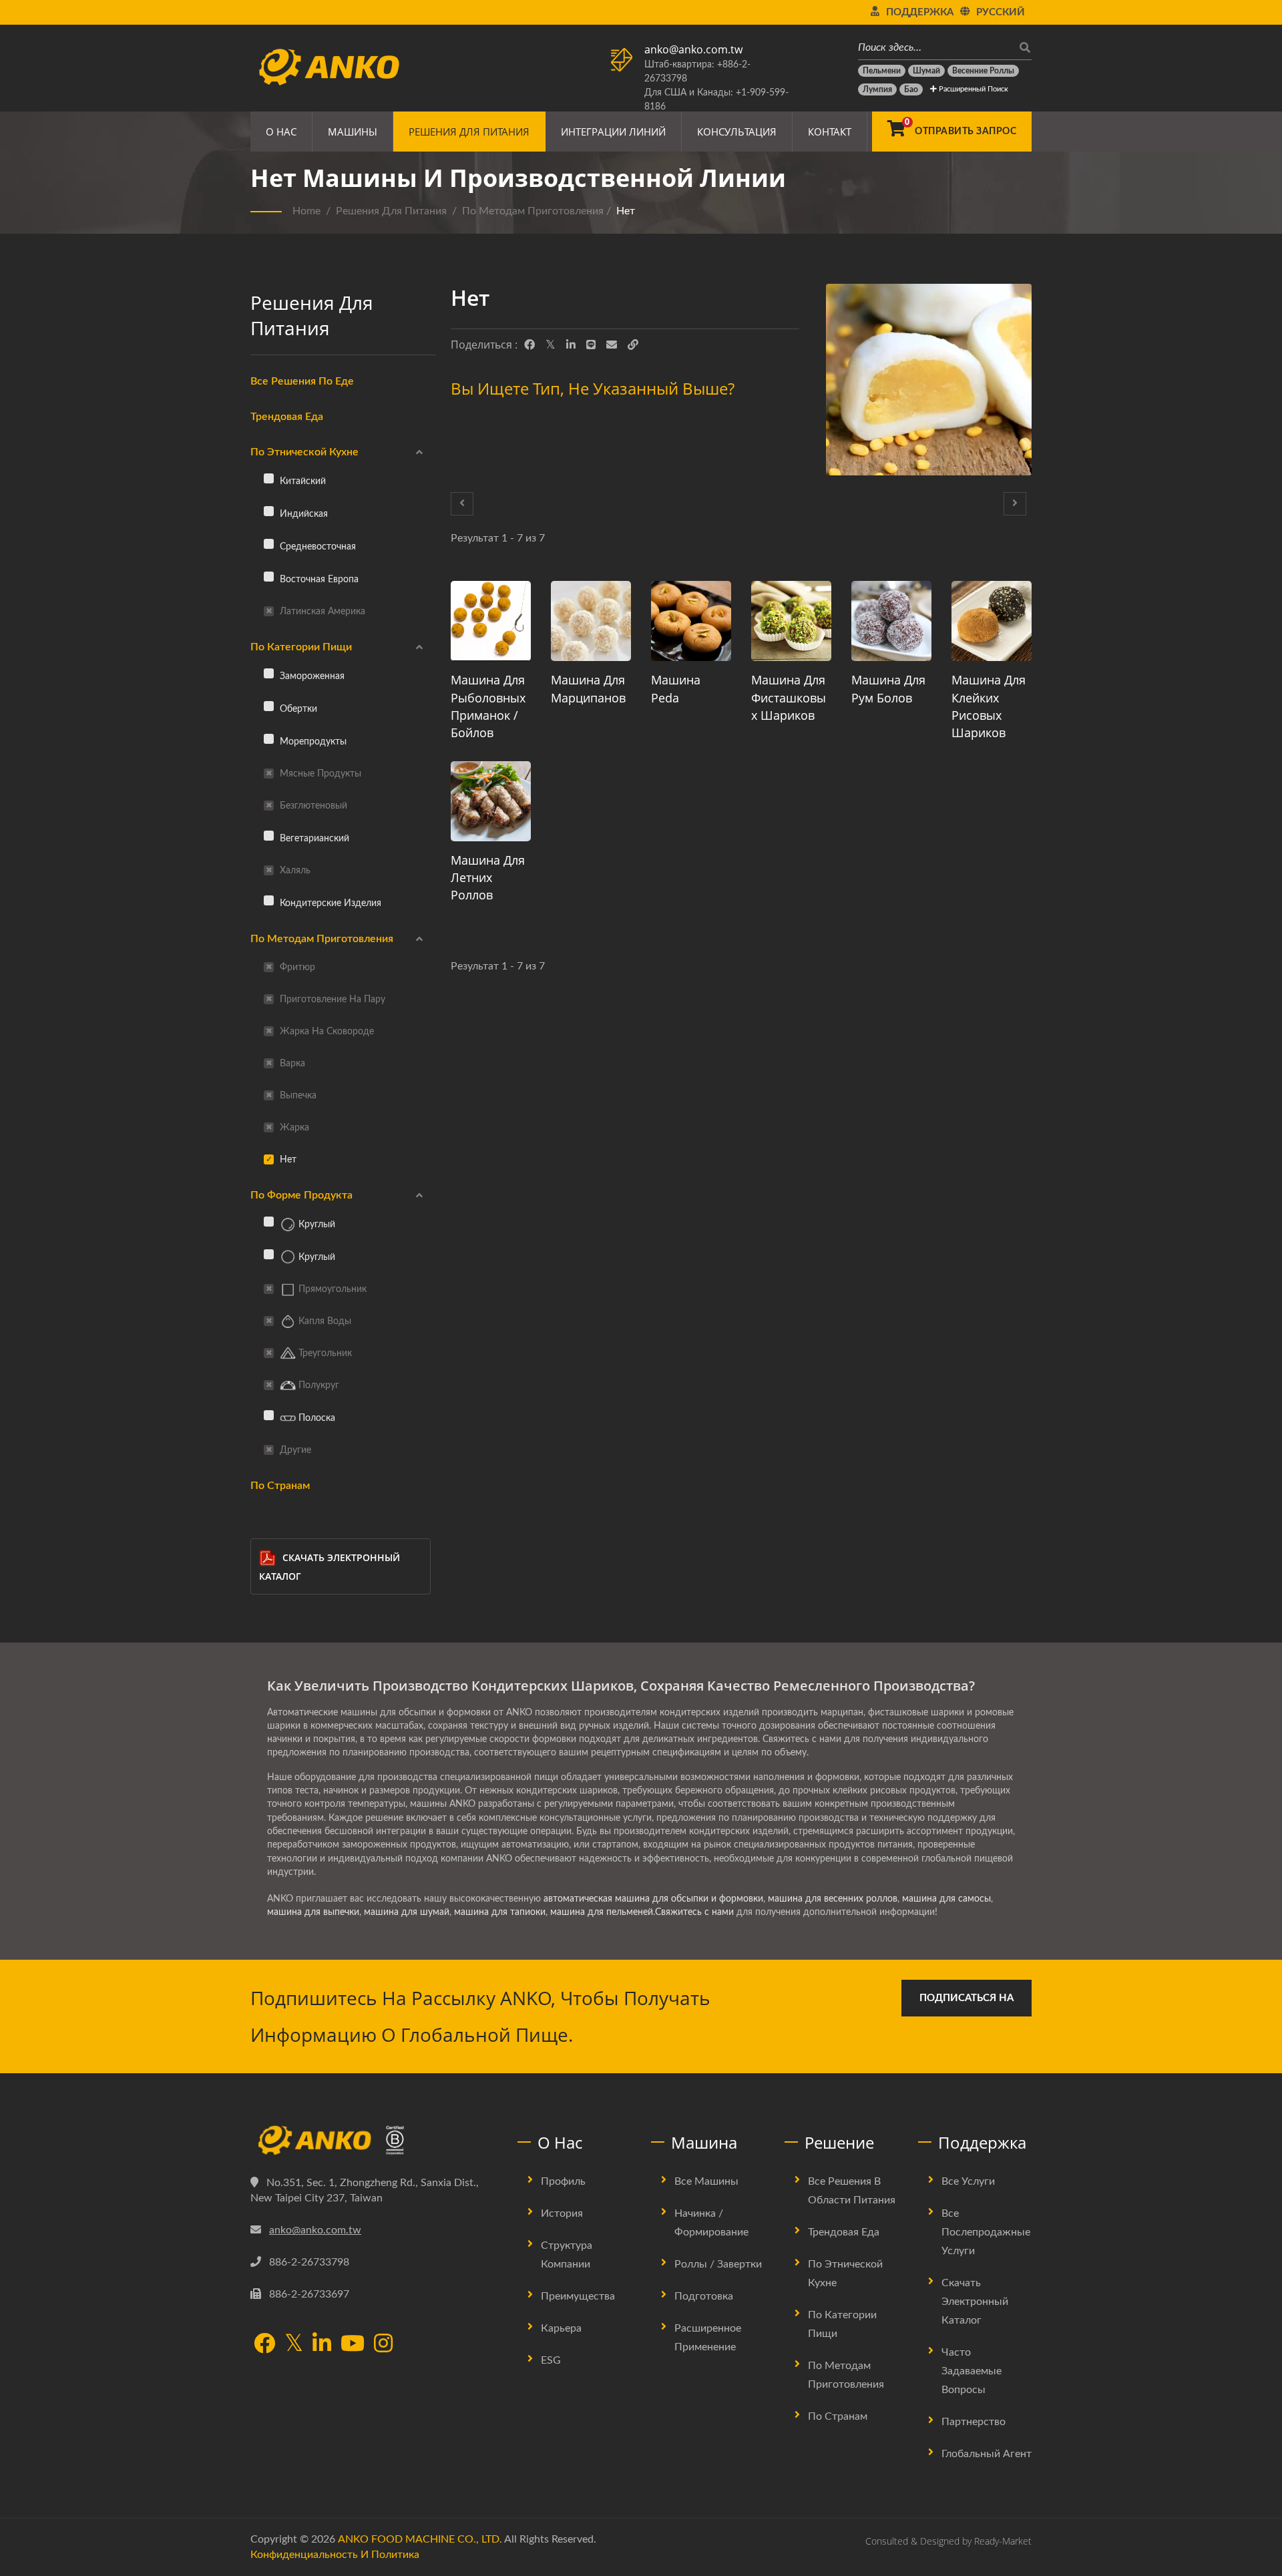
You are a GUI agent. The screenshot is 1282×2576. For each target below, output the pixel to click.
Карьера (561, 2328)
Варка (291, 1063)
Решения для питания (469, 132)
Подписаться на (967, 1998)
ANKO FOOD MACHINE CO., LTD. (420, 2539)
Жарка (293, 1127)
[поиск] (1022, 48)
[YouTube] (353, 2345)
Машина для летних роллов (488, 877)
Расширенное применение (708, 2338)
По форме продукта (301, 1195)
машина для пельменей (602, 1912)
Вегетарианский (313, 838)
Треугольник (324, 1353)
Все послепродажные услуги (986, 2232)
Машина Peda (676, 688)
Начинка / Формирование (711, 2223)
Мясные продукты (319, 774)
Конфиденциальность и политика (335, 2555)
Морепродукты (312, 741)
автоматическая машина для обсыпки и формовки (653, 1899)
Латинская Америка (321, 611)
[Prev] (462, 504)
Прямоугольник (331, 1289)
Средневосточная (316, 547)
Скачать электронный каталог (330, 1567)
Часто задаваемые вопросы (972, 2371)
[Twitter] (551, 345)
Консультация (737, 132)
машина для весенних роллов (833, 1899)
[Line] (591, 345)
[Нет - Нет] (929, 383)
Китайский (301, 481)
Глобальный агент (987, 2454)
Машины (353, 132)
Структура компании (567, 2255)
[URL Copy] (633, 345)
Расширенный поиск (973, 89)
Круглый (315, 1224)
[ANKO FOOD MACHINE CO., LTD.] (374, 2141)
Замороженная (311, 676)
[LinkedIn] (571, 345)
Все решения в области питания (852, 2191)
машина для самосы (946, 1899)
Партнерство (974, 2422)
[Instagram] (383, 2345)
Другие (294, 1450)
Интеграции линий (613, 132)
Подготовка (704, 2296)
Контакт (830, 132)
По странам (280, 1486)
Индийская (302, 514)
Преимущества (578, 2296)
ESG (551, 2360)
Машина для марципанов (588, 688)
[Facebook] (529, 345)
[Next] (1015, 504)
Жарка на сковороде (326, 1031)
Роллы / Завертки (718, 2264)
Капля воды (324, 1321)
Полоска (315, 1418)
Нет (626, 211)
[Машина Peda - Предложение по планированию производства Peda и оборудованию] (691, 621)
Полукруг (317, 1385)
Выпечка (297, 1095)
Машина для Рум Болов (888, 688)
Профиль (563, 2181)
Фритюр (296, 967)
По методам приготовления (533, 211)
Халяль (294, 870)
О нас (281, 132)
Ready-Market (1003, 2541)
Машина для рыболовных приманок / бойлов (488, 706)
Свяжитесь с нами (694, 1912)
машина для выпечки (313, 1912)
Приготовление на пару (331, 999)
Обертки (297, 709)
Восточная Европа (318, 579)
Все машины (706, 2181)
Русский (1001, 12)
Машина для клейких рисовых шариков (989, 706)
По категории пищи (301, 647)
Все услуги (968, 2181)
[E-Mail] (612, 345)
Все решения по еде (302, 381)
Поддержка (920, 12)
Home (306, 211)
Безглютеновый (312, 806)
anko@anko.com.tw (693, 49)
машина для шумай (407, 1912)
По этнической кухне (304, 452)
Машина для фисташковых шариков (789, 697)
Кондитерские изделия (329, 903)
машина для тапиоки (500, 1912)
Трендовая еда (287, 417)
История (562, 2213)
